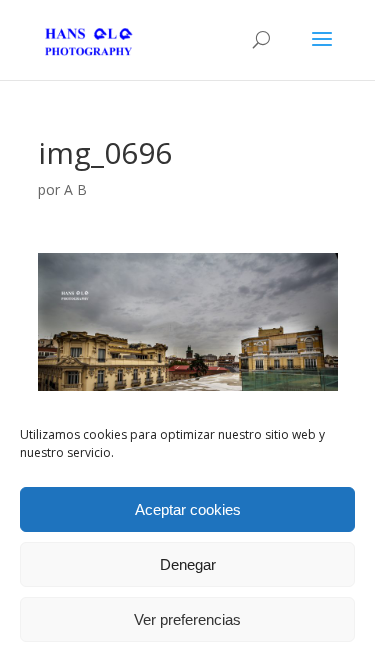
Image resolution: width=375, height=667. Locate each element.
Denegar (188, 564)
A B (75, 189)
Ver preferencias (187, 619)
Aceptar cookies (188, 509)
